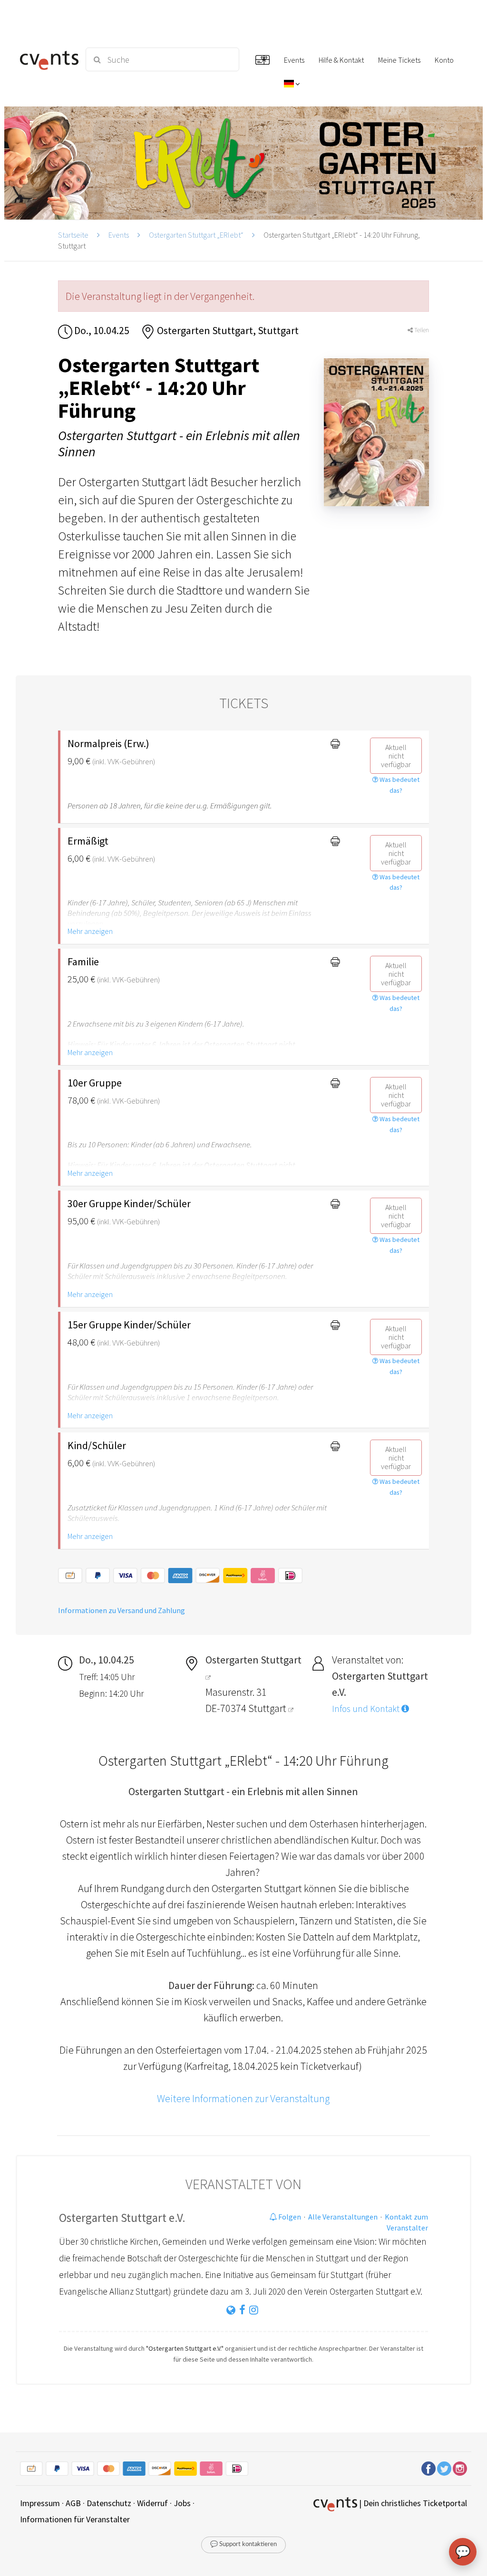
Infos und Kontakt (367, 1709)
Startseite (73, 235)
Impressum (40, 2503)
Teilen (421, 330)
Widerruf (152, 2503)
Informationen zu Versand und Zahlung (122, 1610)
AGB (73, 2503)
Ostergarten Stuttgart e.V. (122, 2218)
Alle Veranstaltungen (343, 2217)
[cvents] (47, 59)
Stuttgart (268, 1708)
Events (119, 235)
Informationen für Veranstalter (75, 2519)
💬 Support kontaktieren (243, 2544)
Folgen (289, 2217)
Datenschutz (109, 2503)
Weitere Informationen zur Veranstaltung (243, 2098)
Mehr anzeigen (90, 931)
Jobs (182, 2503)
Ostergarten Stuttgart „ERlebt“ (196, 235)
